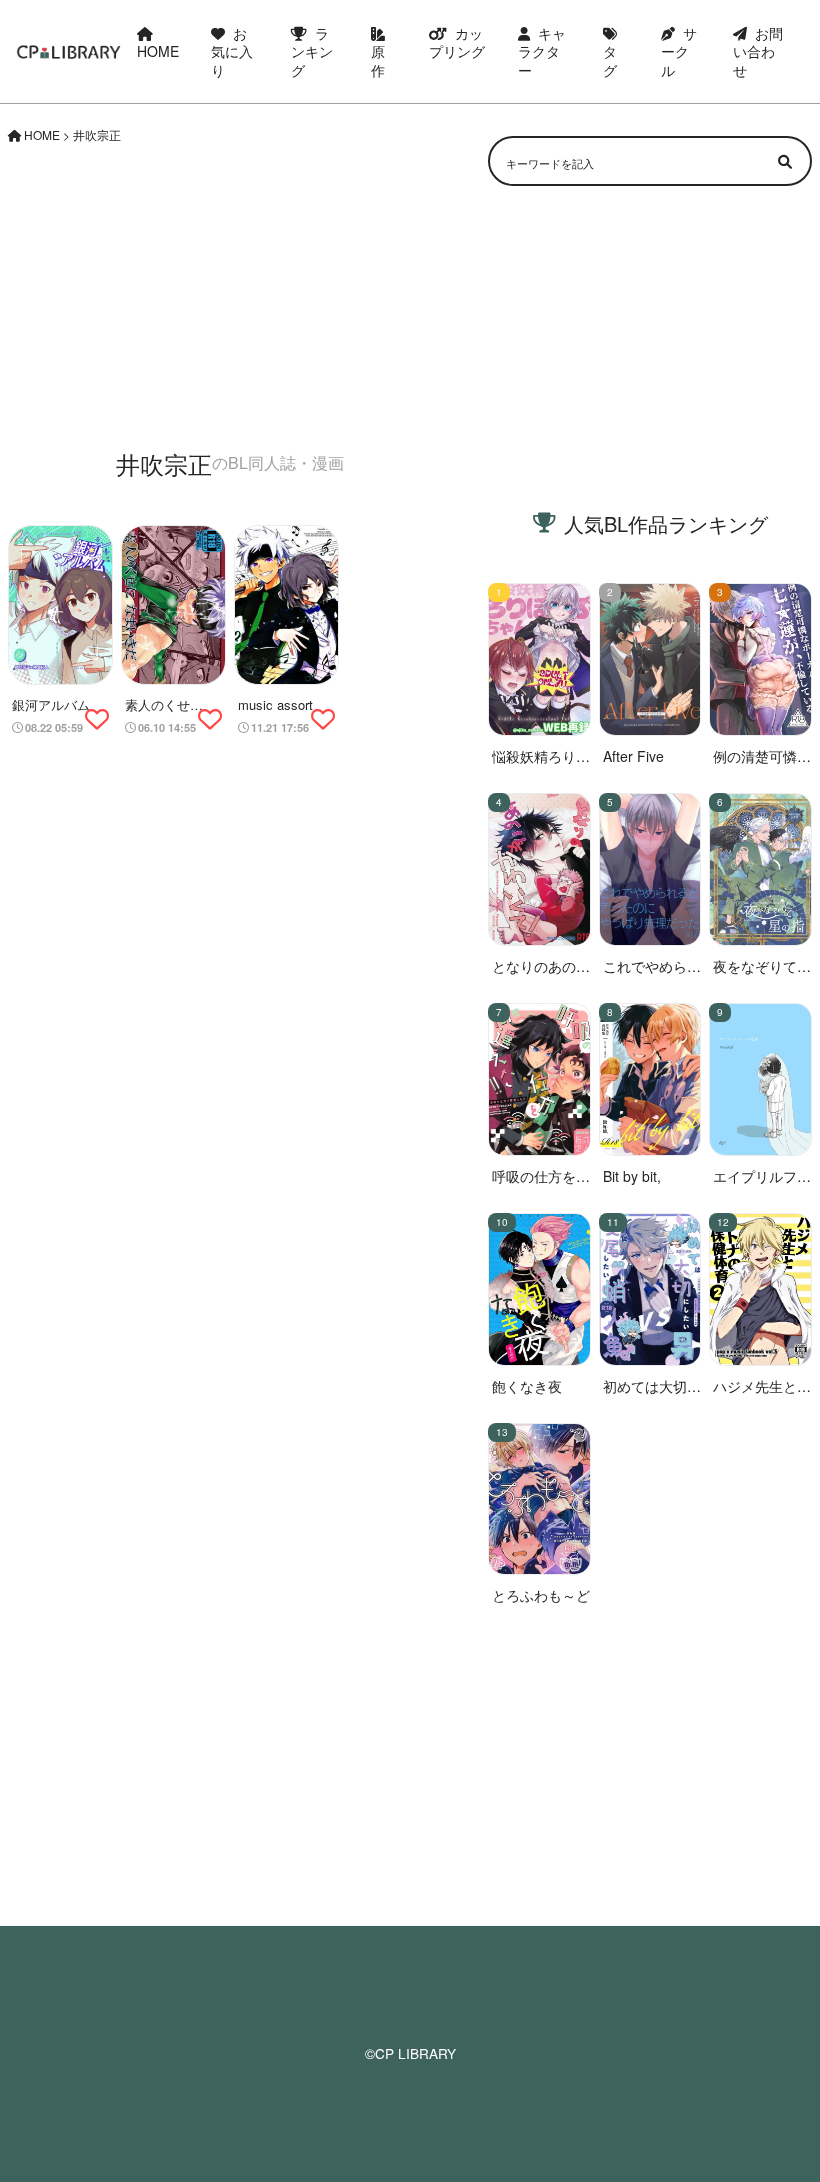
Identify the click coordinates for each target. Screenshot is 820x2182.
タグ (610, 60)
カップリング (457, 42)
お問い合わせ (758, 51)
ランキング (312, 51)
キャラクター (542, 51)
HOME (158, 51)
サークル (679, 51)
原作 (378, 60)
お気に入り (232, 51)
